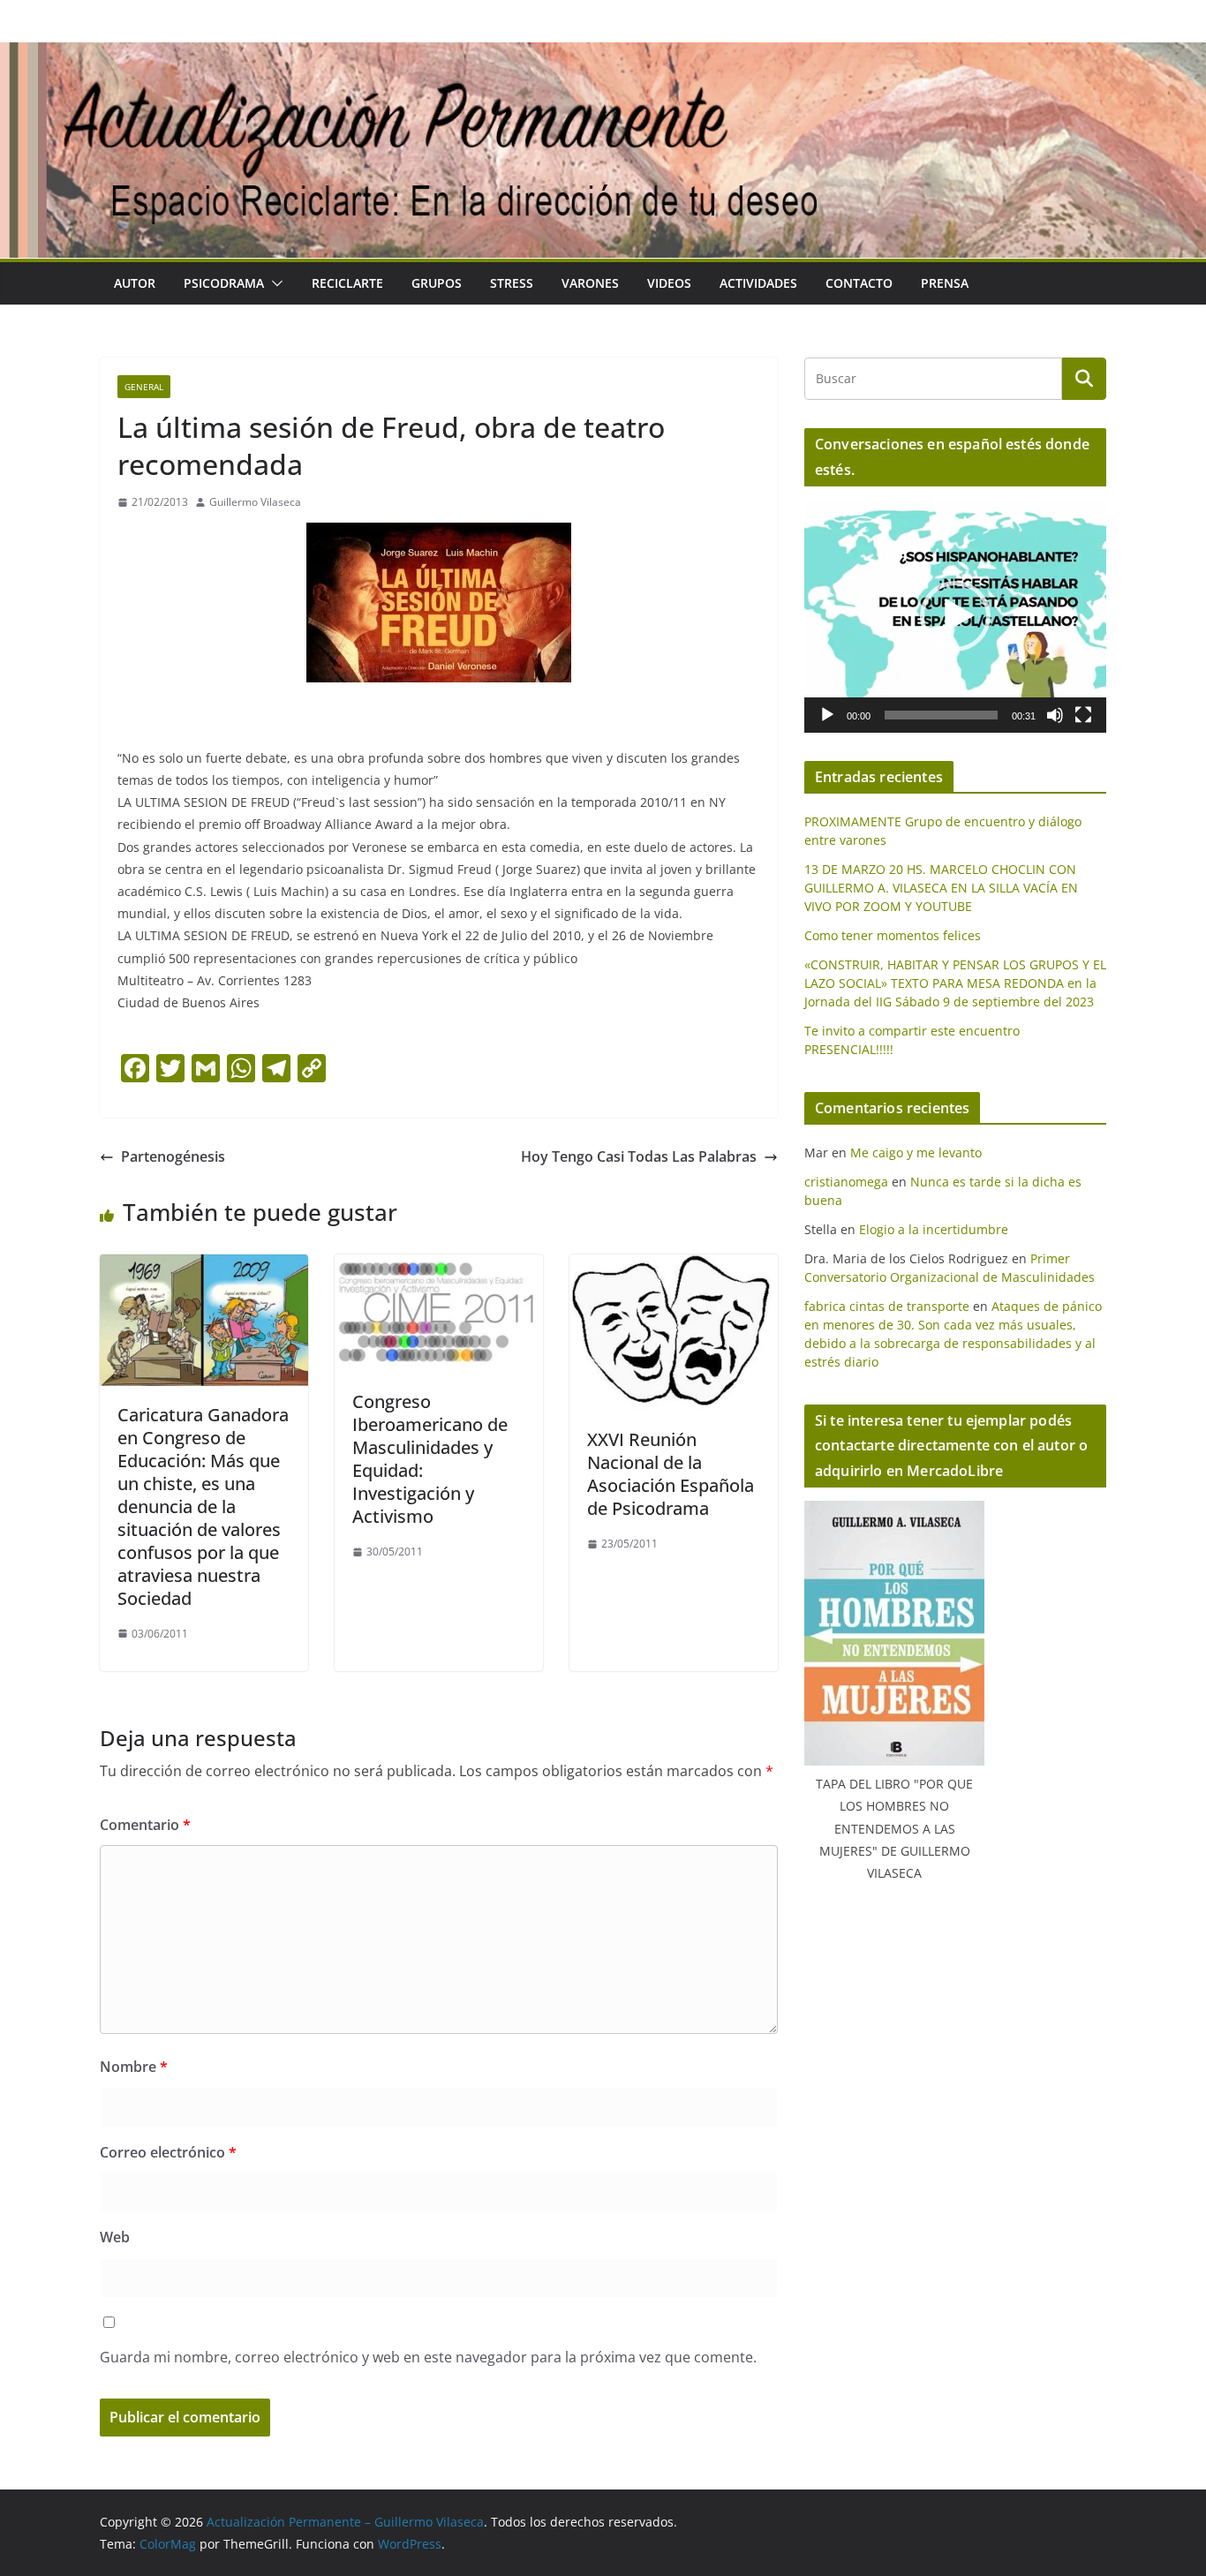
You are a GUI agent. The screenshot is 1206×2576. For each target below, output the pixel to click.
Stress (512, 283)
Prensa (945, 283)
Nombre (134, 2067)
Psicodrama (224, 283)
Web (115, 2237)
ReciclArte (347, 283)
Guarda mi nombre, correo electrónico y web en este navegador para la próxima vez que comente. (428, 2357)
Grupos (437, 283)
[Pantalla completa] (1083, 715)
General (144, 387)
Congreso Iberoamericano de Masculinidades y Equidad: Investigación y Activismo (430, 1459)
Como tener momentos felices (893, 935)
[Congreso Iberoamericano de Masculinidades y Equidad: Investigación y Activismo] (439, 1267)
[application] (955, 616)
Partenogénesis (173, 1156)
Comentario (145, 1825)
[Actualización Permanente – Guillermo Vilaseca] (603, 55)
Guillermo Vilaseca (255, 502)
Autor (135, 283)
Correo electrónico (168, 2152)
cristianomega (846, 1182)
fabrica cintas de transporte (887, 1306)
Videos (669, 283)
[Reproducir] (827, 715)
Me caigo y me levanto (916, 1152)
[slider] (941, 715)
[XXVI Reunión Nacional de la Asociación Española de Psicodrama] (674, 1267)
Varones (590, 283)
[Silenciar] (1055, 715)
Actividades (758, 283)
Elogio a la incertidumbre (934, 1229)
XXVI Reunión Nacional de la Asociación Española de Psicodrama (671, 1474)
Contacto (859, 283)
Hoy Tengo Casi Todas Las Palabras (639, 1156)
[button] (274, 283)
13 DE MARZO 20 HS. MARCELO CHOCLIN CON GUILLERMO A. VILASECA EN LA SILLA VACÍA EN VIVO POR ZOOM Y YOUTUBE (941, 888)
